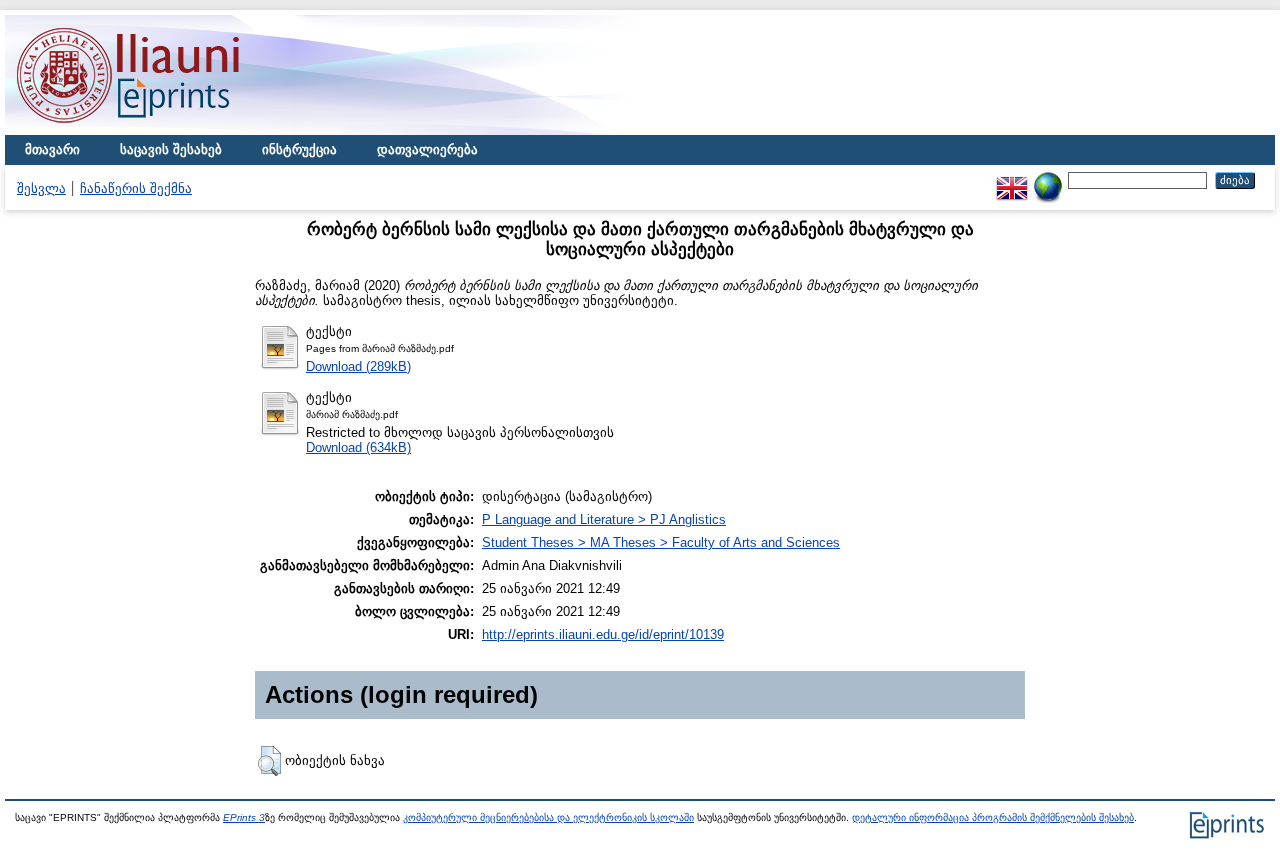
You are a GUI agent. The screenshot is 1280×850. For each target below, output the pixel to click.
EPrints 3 (244, 817)
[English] (1012, 179)
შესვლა (41, 188)
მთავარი (52, 149)
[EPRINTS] (175, 130)
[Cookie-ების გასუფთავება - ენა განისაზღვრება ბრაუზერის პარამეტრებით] (1048, 179)
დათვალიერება (427, 149)
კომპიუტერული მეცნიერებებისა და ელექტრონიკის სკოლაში (548, 817)
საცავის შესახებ (171, 149)
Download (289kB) (358, 366)
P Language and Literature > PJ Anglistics (604, 519)
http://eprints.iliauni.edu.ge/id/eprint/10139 (603, 634)
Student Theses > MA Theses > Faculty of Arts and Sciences (661, 542)
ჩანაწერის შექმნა (136, 188)
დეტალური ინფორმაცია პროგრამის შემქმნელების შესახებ (993, 817)
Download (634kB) (358, 447)
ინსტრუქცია (299, 149)
